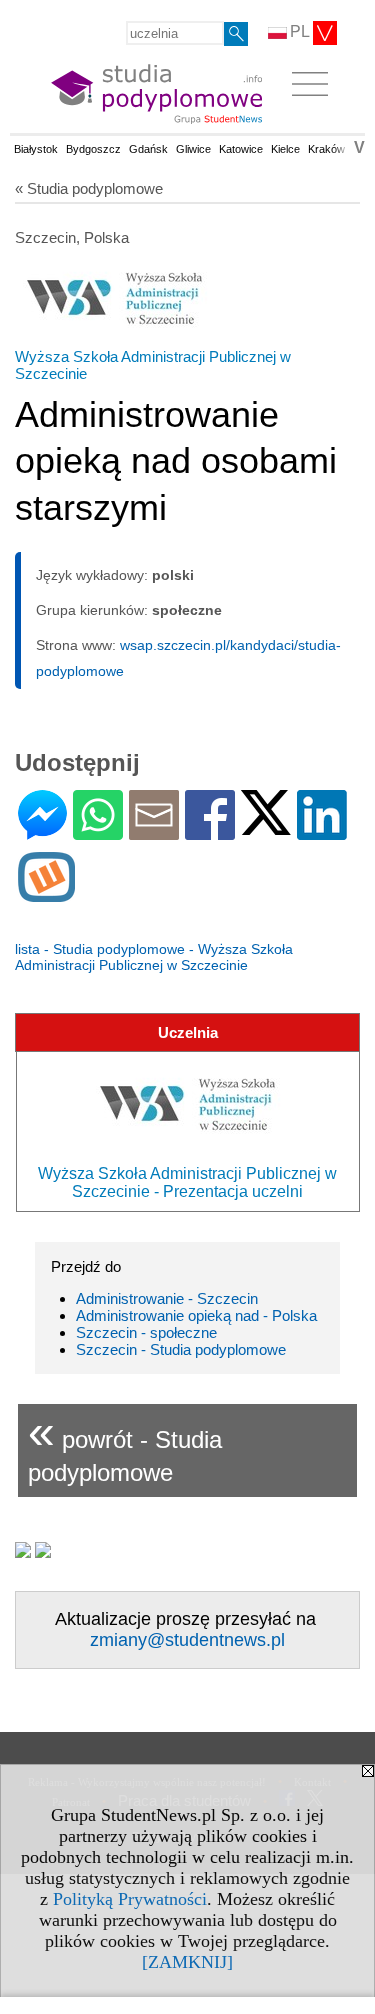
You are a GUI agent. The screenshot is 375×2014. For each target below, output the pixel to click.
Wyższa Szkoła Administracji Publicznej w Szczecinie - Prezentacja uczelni (187, 1182)
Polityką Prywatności (130, 1899)
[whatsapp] (98, 831)
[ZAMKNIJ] (187, 1962)
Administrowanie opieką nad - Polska (196, 1315)
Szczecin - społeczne (146, 1332)
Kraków (326, 149)
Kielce (285, 149)
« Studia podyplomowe (89, 188)
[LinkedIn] (322, 831)
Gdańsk (148, 149)
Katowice (241, 149)
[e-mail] (154, 831)
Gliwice (193, 149)
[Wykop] (46, 893)
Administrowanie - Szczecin (167, 1298)
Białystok (36, 149)
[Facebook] (210, 831)
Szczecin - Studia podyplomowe (181, 1349)
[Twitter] (266, 826)
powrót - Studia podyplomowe (125, 1445)
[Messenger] (42, 831)
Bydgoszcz (93, 149)
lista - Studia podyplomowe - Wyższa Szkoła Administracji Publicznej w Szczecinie (154, 957)
